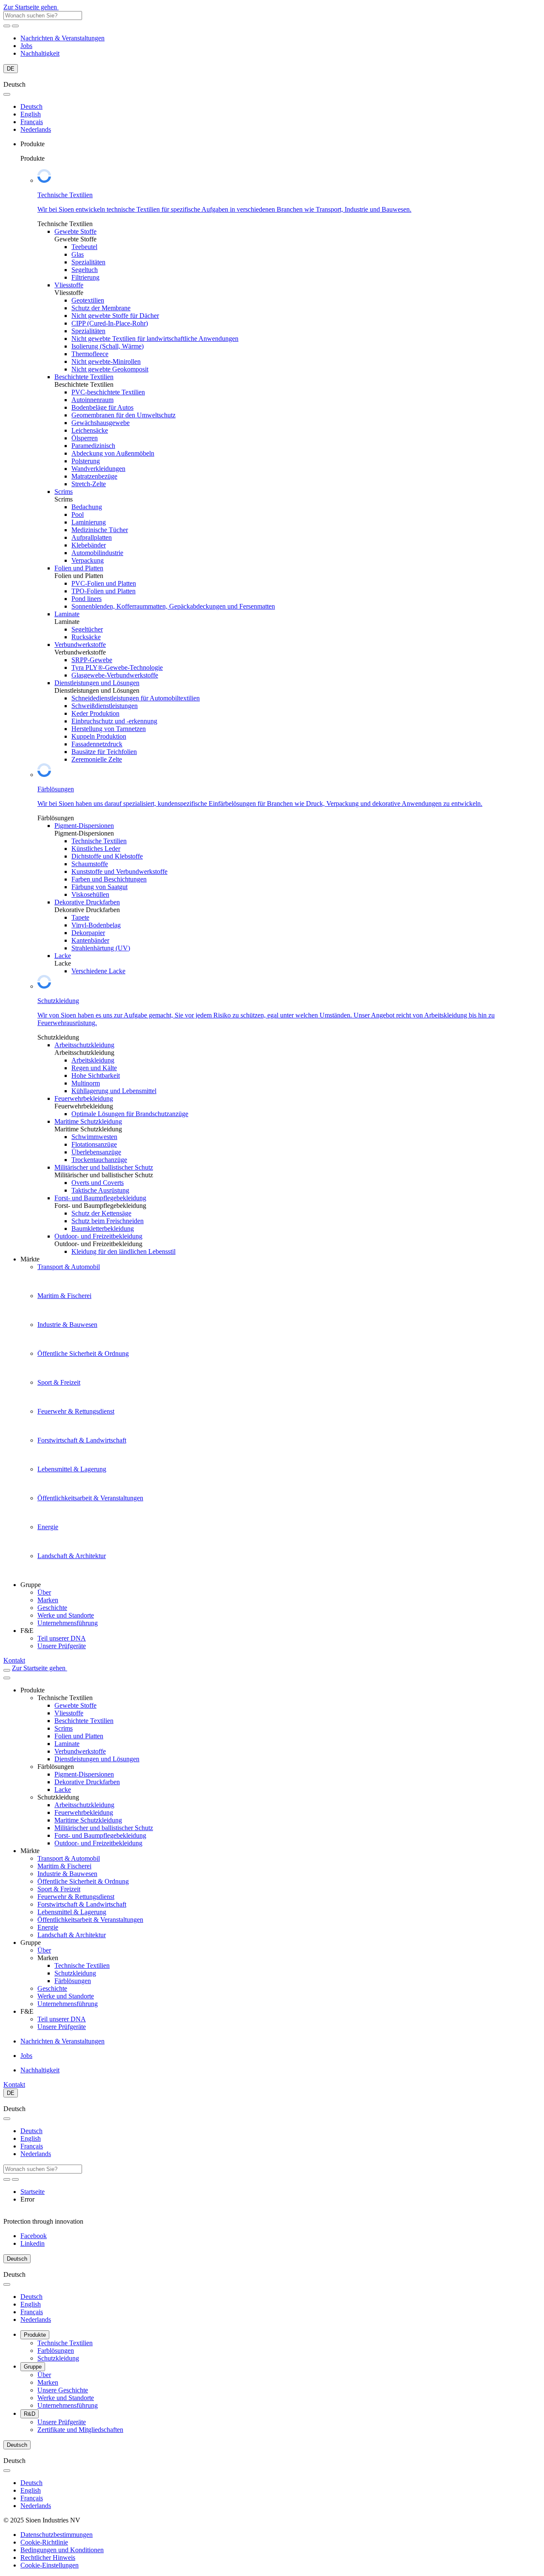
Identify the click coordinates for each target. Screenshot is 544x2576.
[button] (50, 2565)
